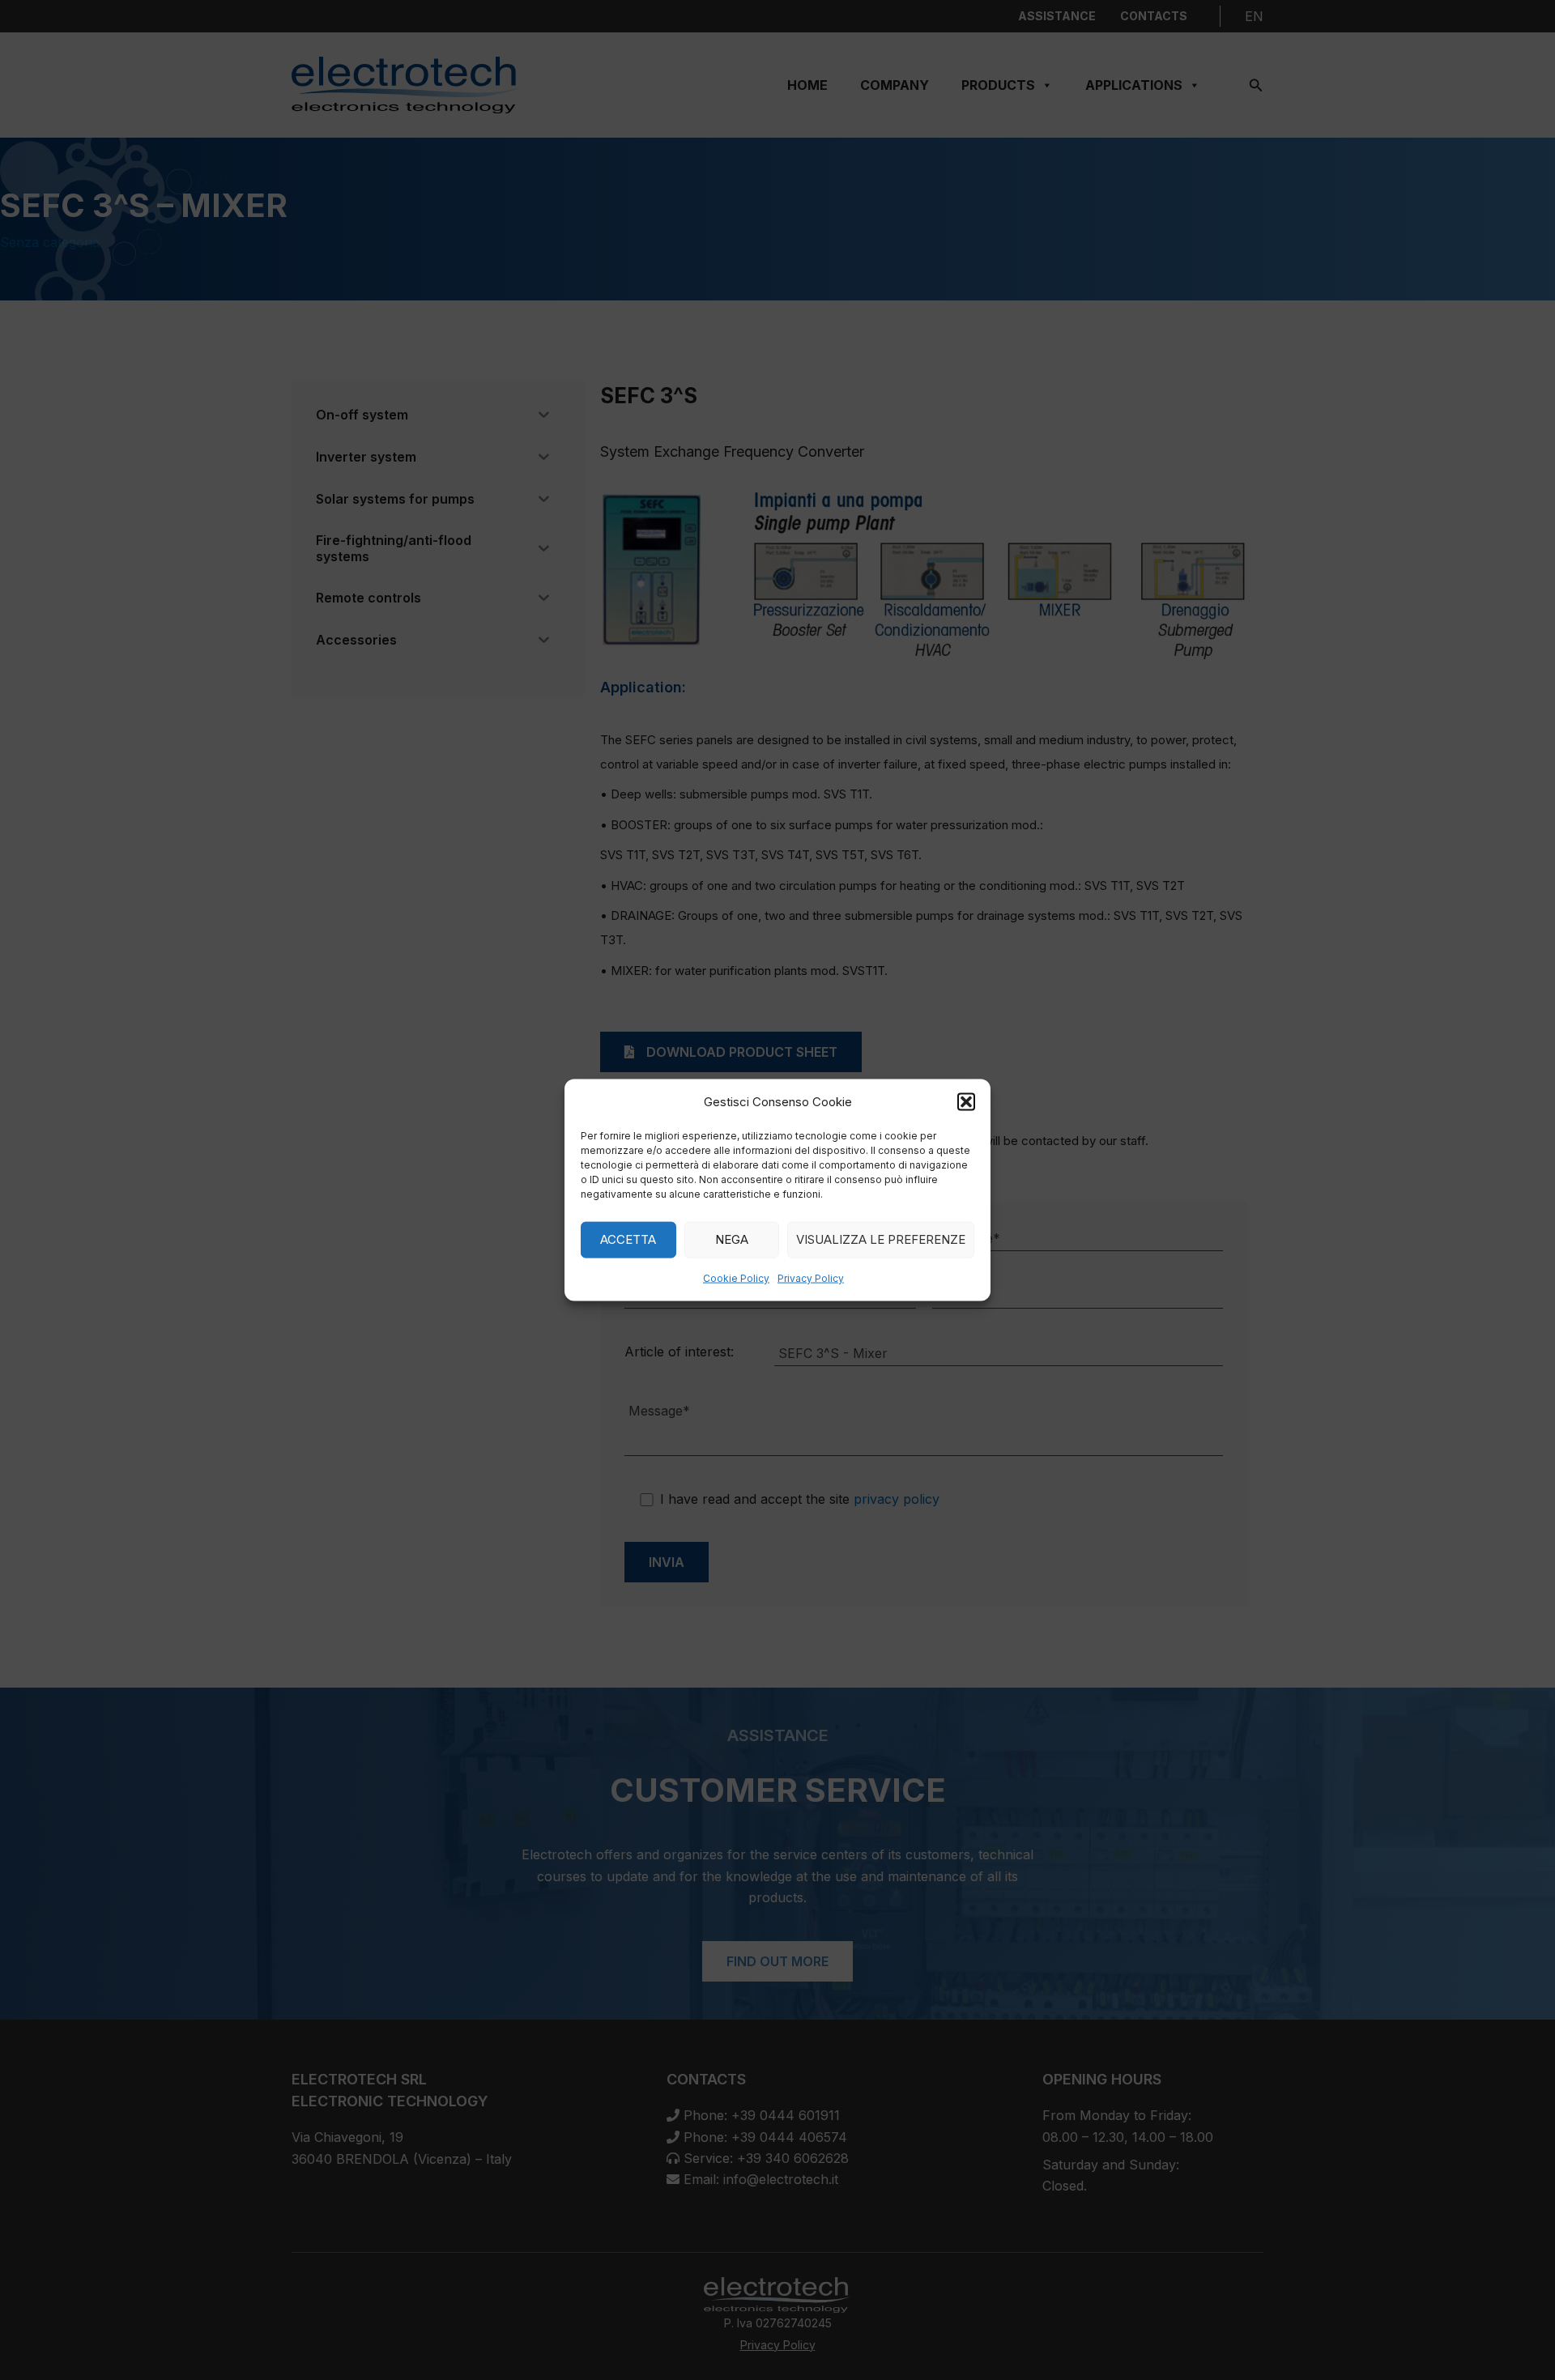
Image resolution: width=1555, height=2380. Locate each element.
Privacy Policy (811, 1278)
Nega (732, 1239)
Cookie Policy (736, 1278)
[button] (966, 1101)
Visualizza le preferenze (881, 1239)
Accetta (628, 1239)
